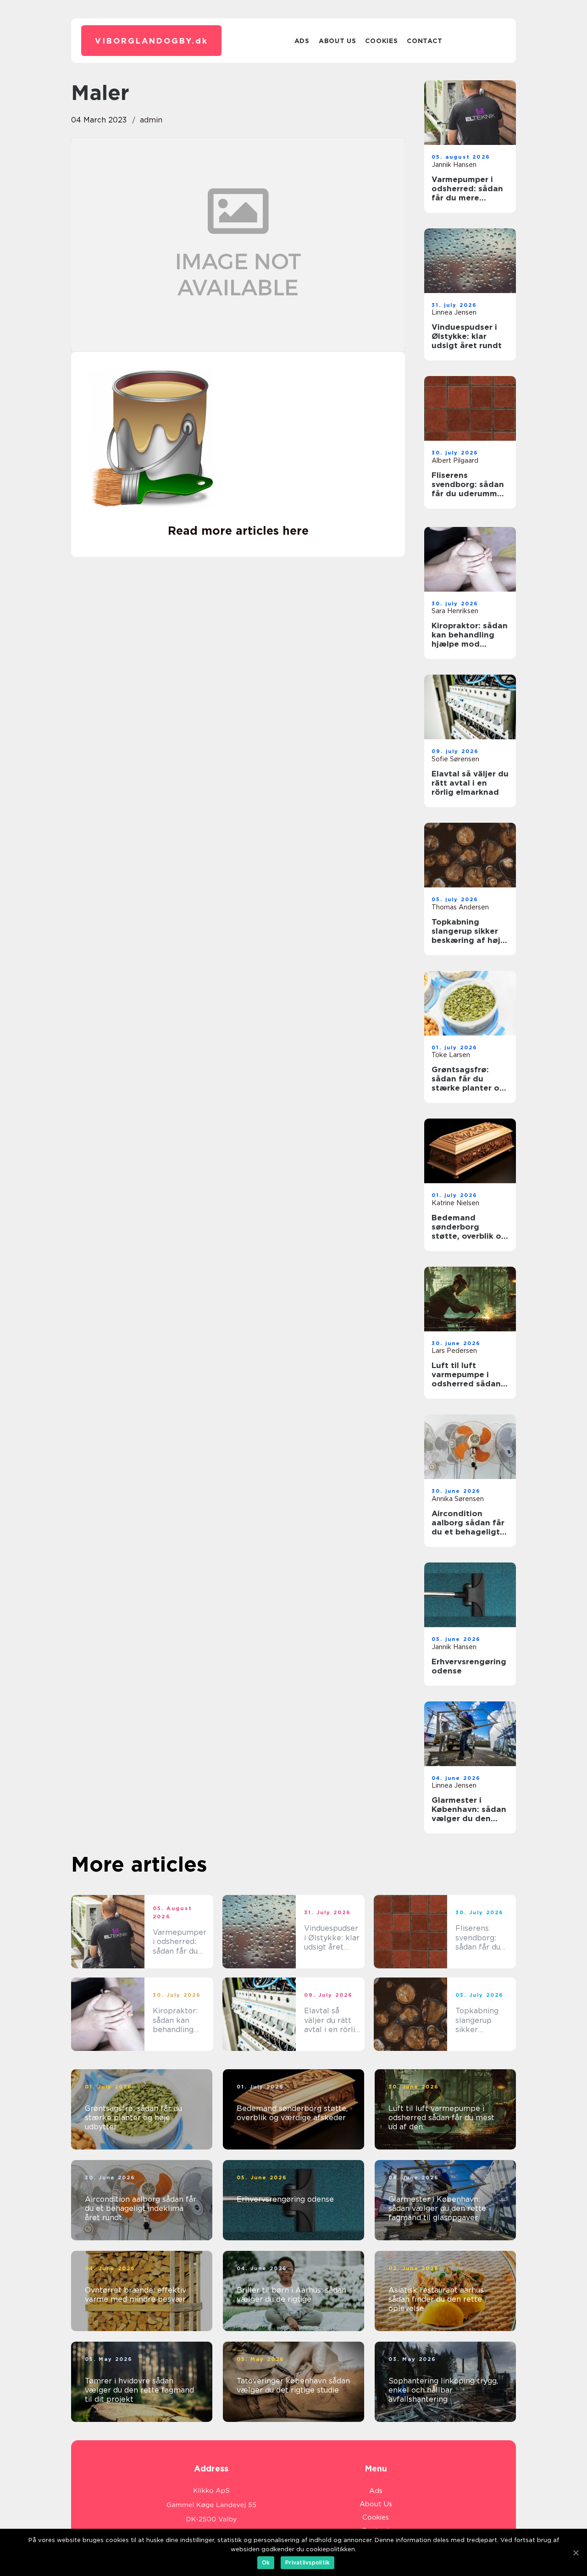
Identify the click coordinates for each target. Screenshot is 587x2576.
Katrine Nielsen (455, 1203)
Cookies (381, 41)
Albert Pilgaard (455, 460)
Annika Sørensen (458, 1499)
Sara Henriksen (455, 611)
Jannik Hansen (454, 165)
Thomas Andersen (460, 907)
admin (151, 120)
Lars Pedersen (454, 1351)
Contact (424, 41)
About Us (338, 41)
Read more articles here (238, 531)
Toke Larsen (451, 1055)
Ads (302, 41)
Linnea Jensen (454, 312)
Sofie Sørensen (455, 759)
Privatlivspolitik (307, 2562)
